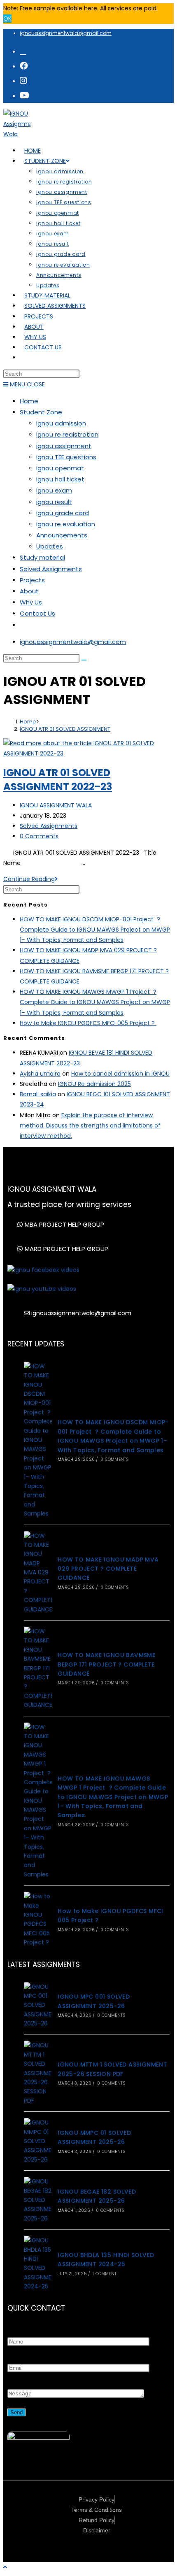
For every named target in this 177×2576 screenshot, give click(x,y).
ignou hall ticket (60, 479)
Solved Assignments (51, 569)
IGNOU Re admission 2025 (94, 1084)
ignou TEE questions (66, 457)
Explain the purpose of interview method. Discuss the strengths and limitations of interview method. (90, 1125)
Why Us (31, 602)
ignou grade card (63, 513)
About (29, 591)
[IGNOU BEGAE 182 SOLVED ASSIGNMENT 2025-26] (38, 2200)
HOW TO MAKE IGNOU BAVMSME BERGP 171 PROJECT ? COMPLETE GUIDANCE (106, 1664)
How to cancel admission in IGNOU (120, 1074)
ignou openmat (60, 468)
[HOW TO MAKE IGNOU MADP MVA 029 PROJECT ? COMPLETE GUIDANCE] (38, 1573)
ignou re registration (67, 434)
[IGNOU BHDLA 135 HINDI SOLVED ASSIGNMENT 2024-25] (38, 2263)
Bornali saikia (38, 1094)
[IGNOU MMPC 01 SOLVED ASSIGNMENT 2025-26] (38, 2141)
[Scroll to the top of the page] (5, 2567)
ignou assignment (64, 446)
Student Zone (41, 412)
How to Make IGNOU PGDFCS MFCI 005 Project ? (88, 1023)
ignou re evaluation (66, 524)
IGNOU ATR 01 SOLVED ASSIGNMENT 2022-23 (58, 780)
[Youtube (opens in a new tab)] (24, 95)
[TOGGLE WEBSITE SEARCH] (24, 358)
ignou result (54, 502)
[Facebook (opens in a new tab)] (24, 66)
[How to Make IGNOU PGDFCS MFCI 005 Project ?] (38, 1919)
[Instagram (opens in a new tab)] (23, 81)
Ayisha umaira (40, 1074)
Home (29, 401)
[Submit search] (84, 660)
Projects (32, 580)
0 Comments (39, 836)
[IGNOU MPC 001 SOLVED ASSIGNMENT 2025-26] (38, 2005)
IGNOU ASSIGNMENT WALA (56, 805)
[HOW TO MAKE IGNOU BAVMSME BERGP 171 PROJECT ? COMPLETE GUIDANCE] (38, 1668)
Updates (50, 546)
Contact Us (37, 613)
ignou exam (54, 490)
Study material (42, 557)
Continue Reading (30, 879)
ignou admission (61, 423)
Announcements (62, 535)
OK (7, 19)
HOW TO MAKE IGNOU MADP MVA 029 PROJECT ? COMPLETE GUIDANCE (108, 1569)
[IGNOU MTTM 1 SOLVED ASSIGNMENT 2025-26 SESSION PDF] (38, 2073)
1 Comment (105, 2274)
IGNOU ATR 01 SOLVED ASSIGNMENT (65, 729)
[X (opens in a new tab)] (23, 51)
